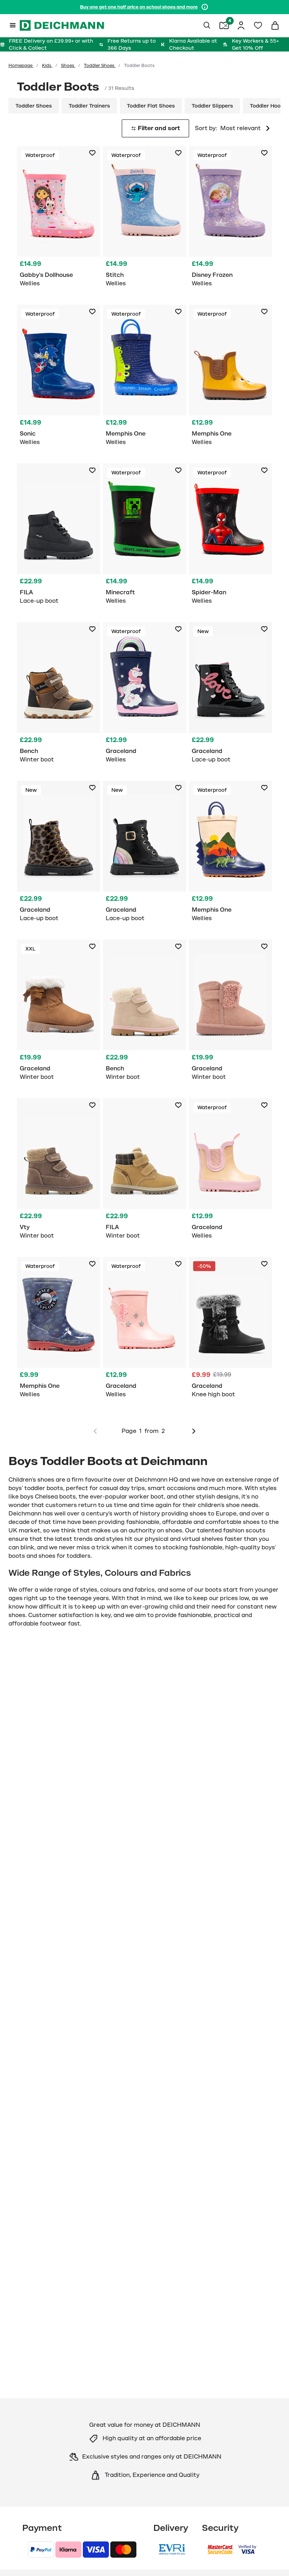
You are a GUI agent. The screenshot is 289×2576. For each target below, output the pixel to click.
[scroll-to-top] (272, 2559)
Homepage (21, 66)
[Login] (241, 25)
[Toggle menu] (13, 25)
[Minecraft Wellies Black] (144, 537)
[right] (194, 1431)
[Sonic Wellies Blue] (59, 378)
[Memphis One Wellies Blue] (144, 378)
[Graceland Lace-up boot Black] (230, 696)
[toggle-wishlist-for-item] (92, 153)
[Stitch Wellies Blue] (144, 220)
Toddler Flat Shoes (151, 106)
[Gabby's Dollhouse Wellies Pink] (59, 220)
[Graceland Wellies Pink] (230, 1172)
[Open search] (207, 25)
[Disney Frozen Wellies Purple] (230, 220)
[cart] (275, 25)
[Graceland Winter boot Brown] (59, 1013)
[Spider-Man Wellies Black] (230, 537)
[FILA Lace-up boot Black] (59, 537)
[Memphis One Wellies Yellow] (230, 378)
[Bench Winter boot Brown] (59, 696)
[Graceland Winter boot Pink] (230, 1013)
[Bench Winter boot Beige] (144, 1013)
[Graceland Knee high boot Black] (230, 1331)
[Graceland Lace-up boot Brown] (59, 855)
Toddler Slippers (212, 106)
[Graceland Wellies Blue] (144, 696)
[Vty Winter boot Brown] (59, 1172)
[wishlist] (258, 25)
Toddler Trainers (89, 106)
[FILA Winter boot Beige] (144, 1172)
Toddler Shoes (100, 66)
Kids (47, 66)
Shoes (68, 66)
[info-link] (205, 7)
